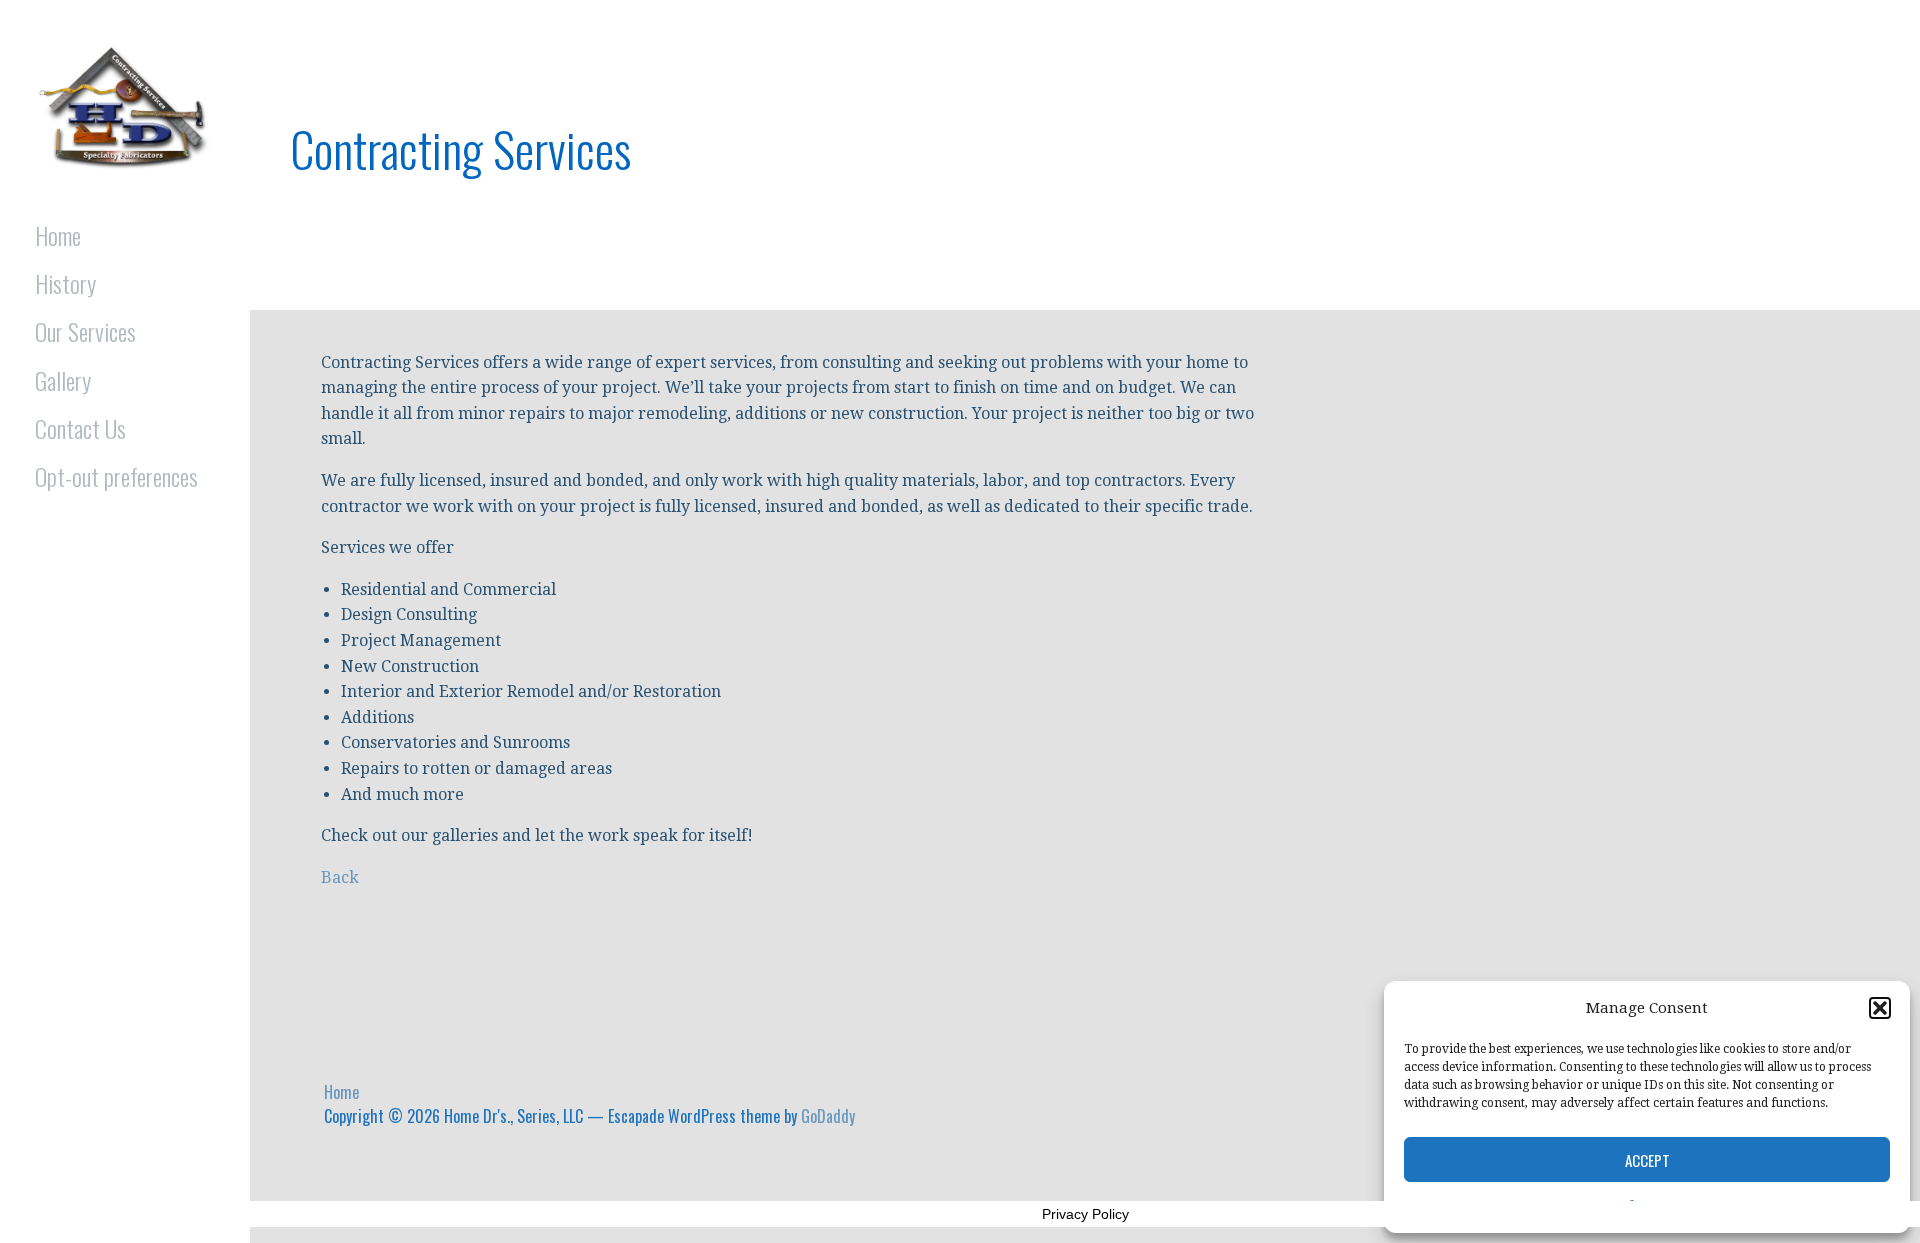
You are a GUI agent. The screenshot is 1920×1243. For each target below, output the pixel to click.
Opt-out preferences (116, 476)
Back (340, 877)
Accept (1647, 1160)
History (65, 283)
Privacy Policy (1085, 1214)
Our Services (85, 331)
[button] (1880, 1008)
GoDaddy (828, 1116)
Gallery (63, 380)
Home (58, 235)
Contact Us (80, 428)
